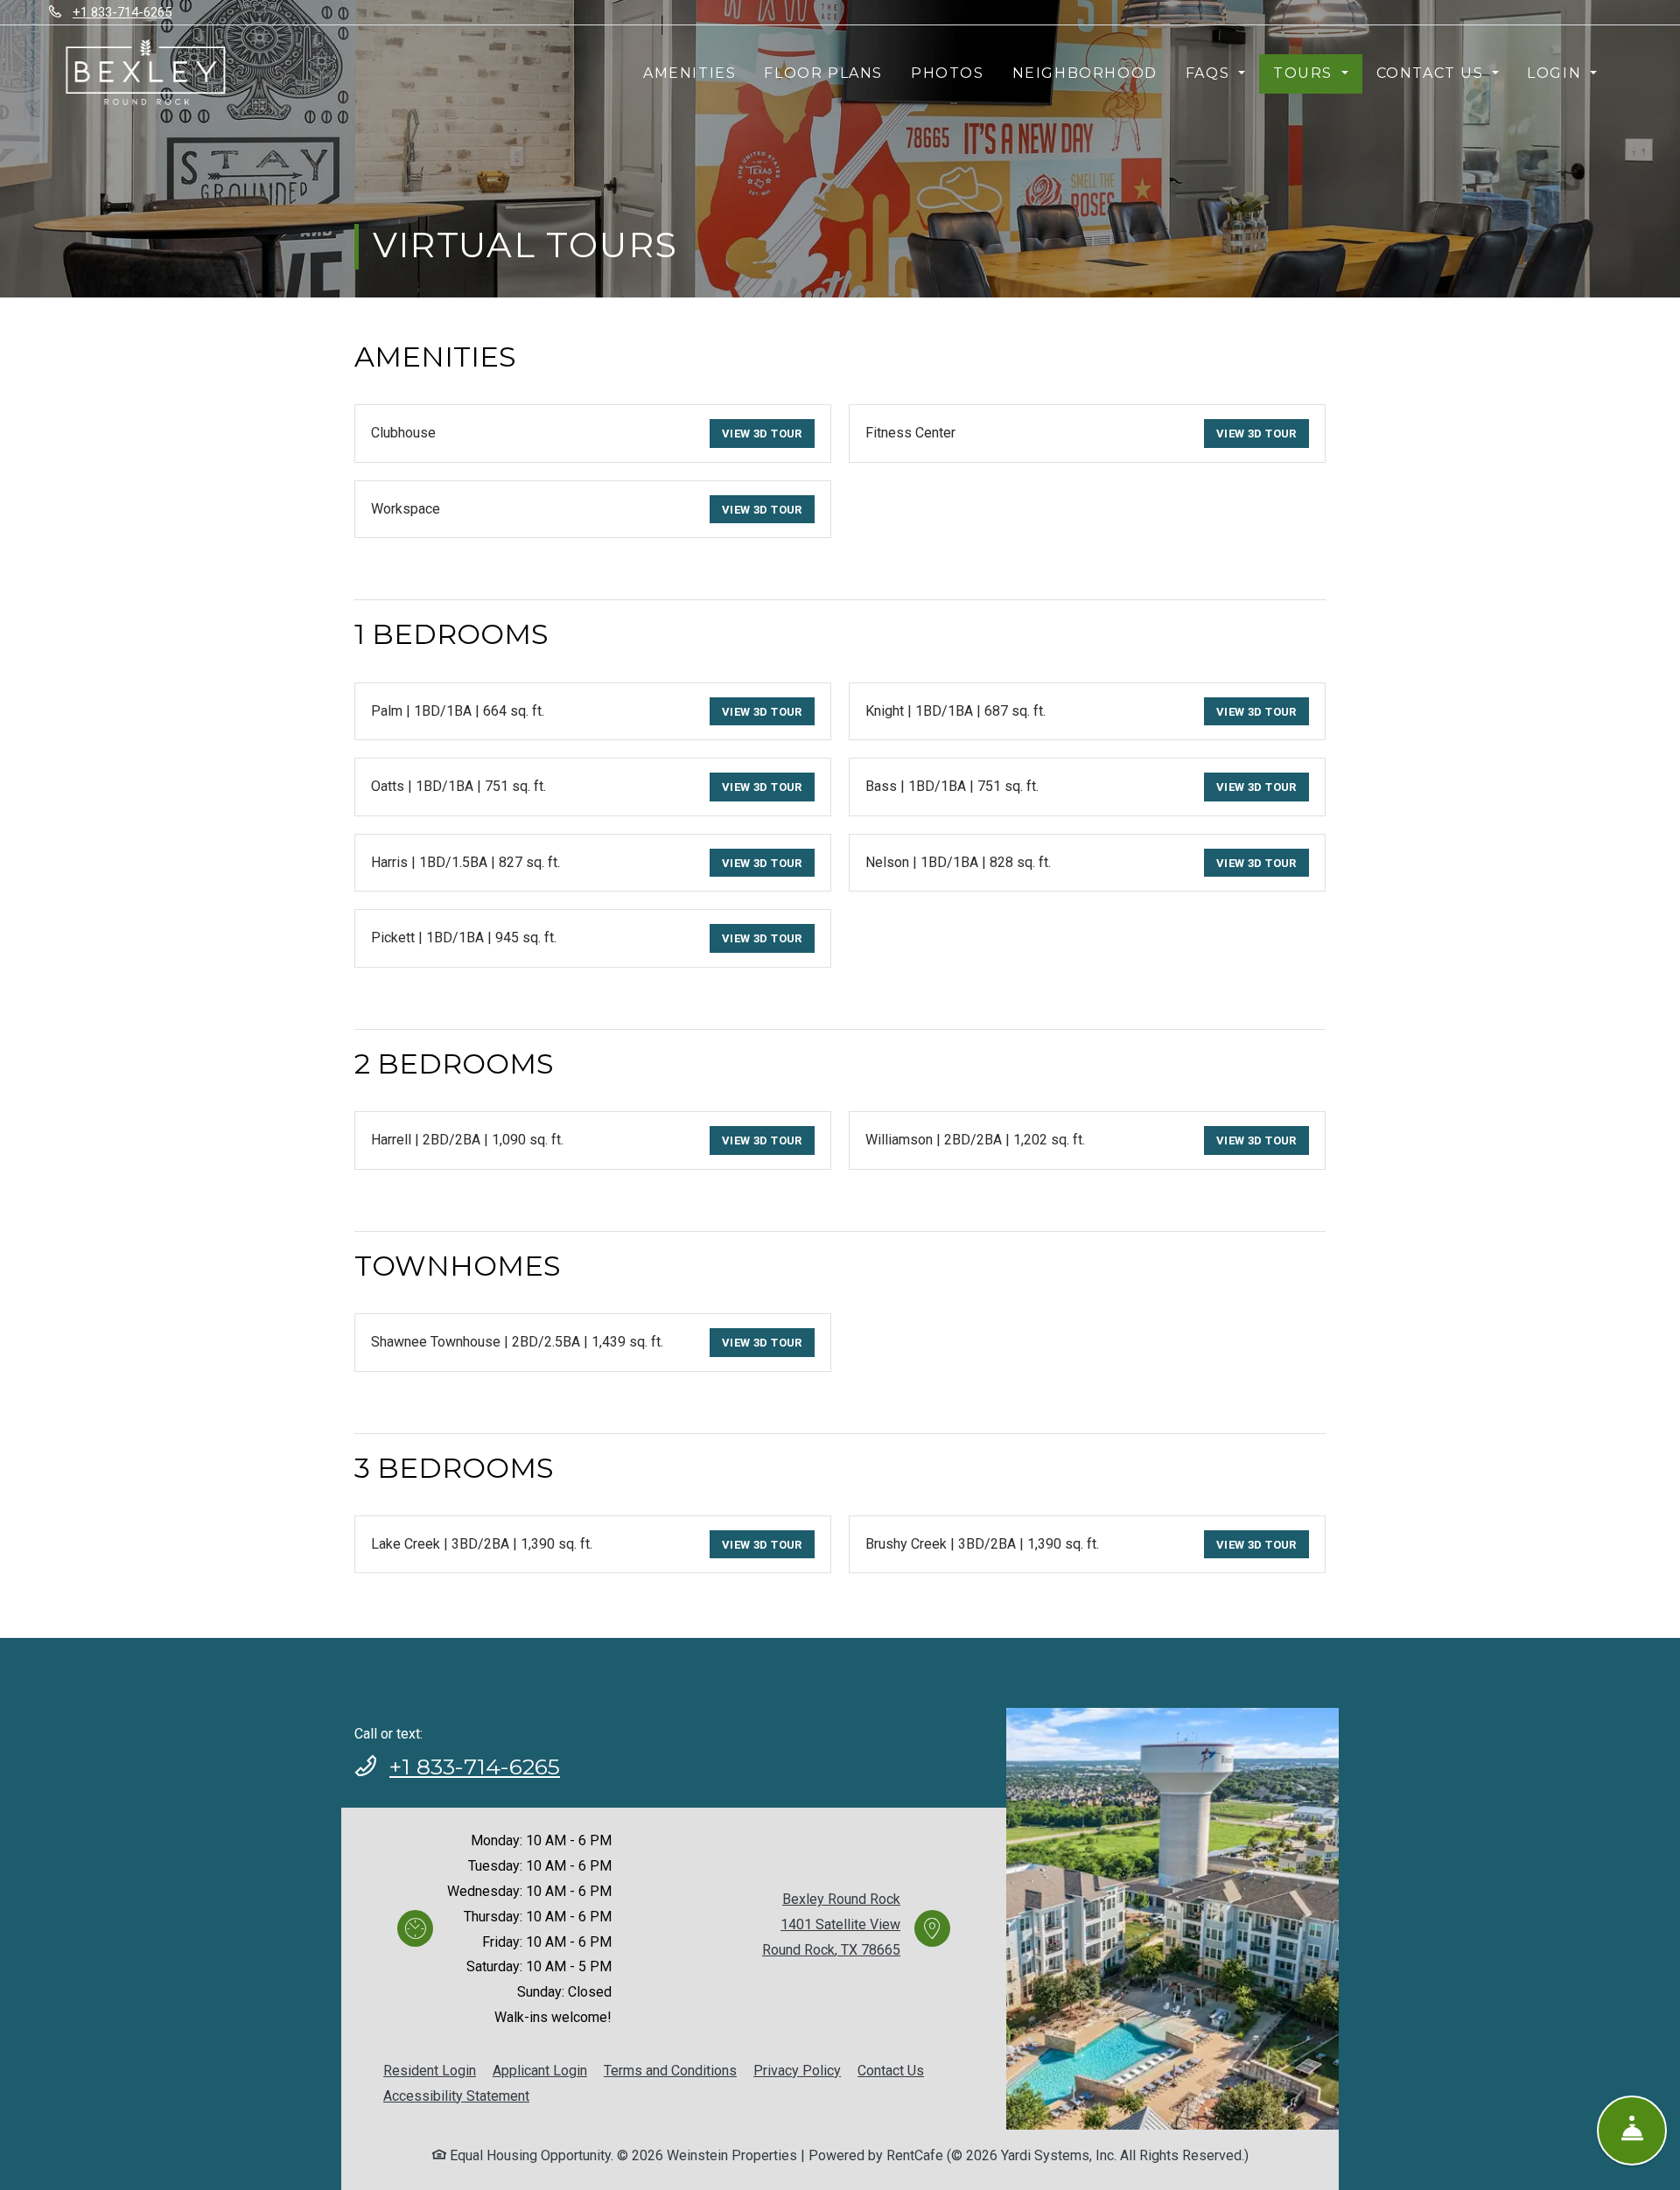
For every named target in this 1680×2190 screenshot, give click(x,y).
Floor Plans (823, 73)
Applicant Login (540, 2070)
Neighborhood (1085, 73)
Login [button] (1557, 73)
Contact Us (891, 2071)
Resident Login (430, 2070)
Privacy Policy (797, 2070)
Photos (948, 73)
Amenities (689, 73)
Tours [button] (1305, 73)
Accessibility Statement (456, 2096)
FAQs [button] (1210, 73)
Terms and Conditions (670, 2070)
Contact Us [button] (1433, 73)
